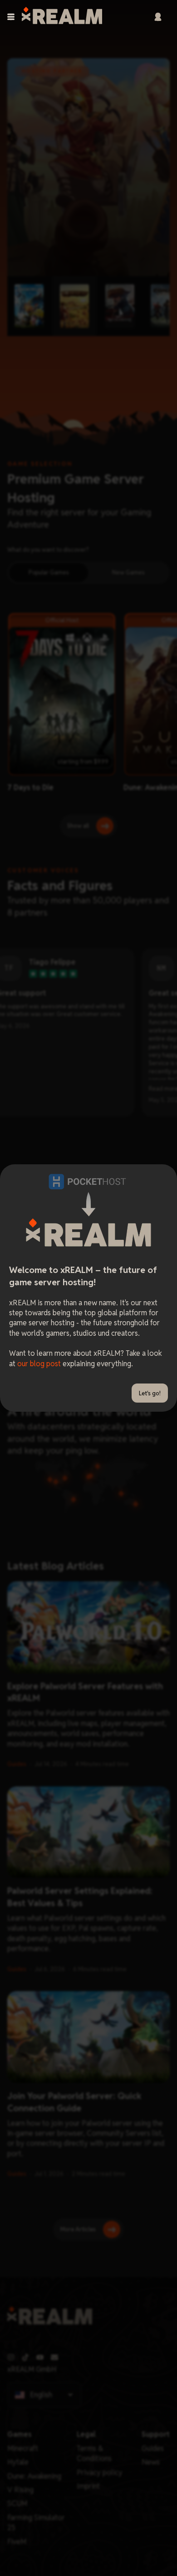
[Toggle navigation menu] (11, 17)
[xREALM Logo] (62, 17)
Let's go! (150, 1393)
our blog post (39, 1364)
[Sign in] (158, 17)
